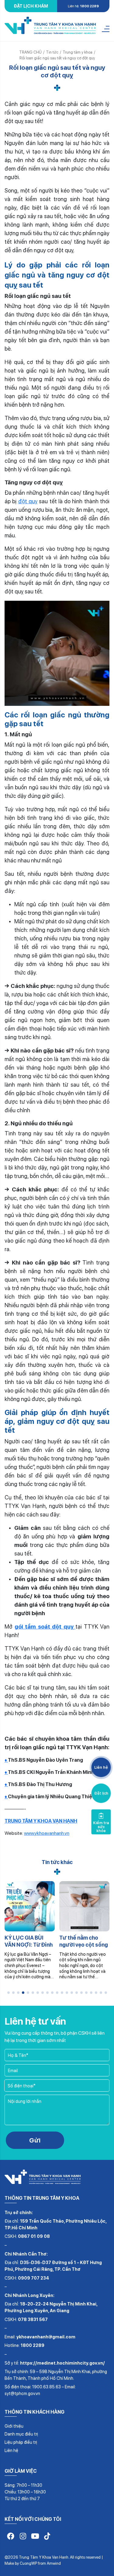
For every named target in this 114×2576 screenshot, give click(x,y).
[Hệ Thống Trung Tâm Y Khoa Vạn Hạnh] (50, 27)
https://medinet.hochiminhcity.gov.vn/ (62, 2363)
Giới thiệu (14, 2426)
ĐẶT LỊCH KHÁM (31, 6)
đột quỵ (28, 501)
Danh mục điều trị (21, 2434)
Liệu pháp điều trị (21, 2442)
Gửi (35, 2140)
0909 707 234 (33, 2278)
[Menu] (106, 29)
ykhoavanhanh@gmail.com (46, 2337)
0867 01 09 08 (34, 2236)
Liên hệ (11, 2450)
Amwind (54, 2563)
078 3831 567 (33, 2319)
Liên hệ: (83, 6)
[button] (9, 1993)
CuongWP (28, 2563)
